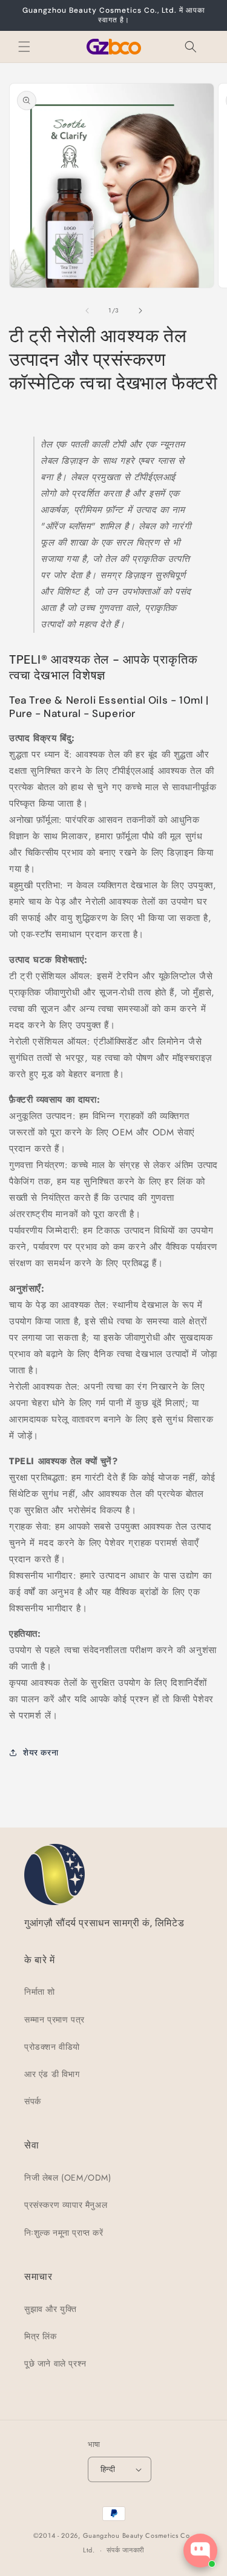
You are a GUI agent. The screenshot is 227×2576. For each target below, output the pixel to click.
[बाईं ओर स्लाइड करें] (87, 311)
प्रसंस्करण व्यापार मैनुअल (66, 2205)
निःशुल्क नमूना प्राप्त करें (64, 2233)
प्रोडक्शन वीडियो (52, 2047)
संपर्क (33, 2101)
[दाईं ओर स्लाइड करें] (140, 311)
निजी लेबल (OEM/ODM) (68, 2178)
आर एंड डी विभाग (52, 2074)
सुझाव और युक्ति (50, 2309)
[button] (24, 47)
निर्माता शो (40, 1992)
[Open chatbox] (200, 2551)
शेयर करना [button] (41, 1752)
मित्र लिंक (41, 2336)
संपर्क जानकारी (125, 2550)
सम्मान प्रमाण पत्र (54, 2020)
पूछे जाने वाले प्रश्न (55, 2363)
